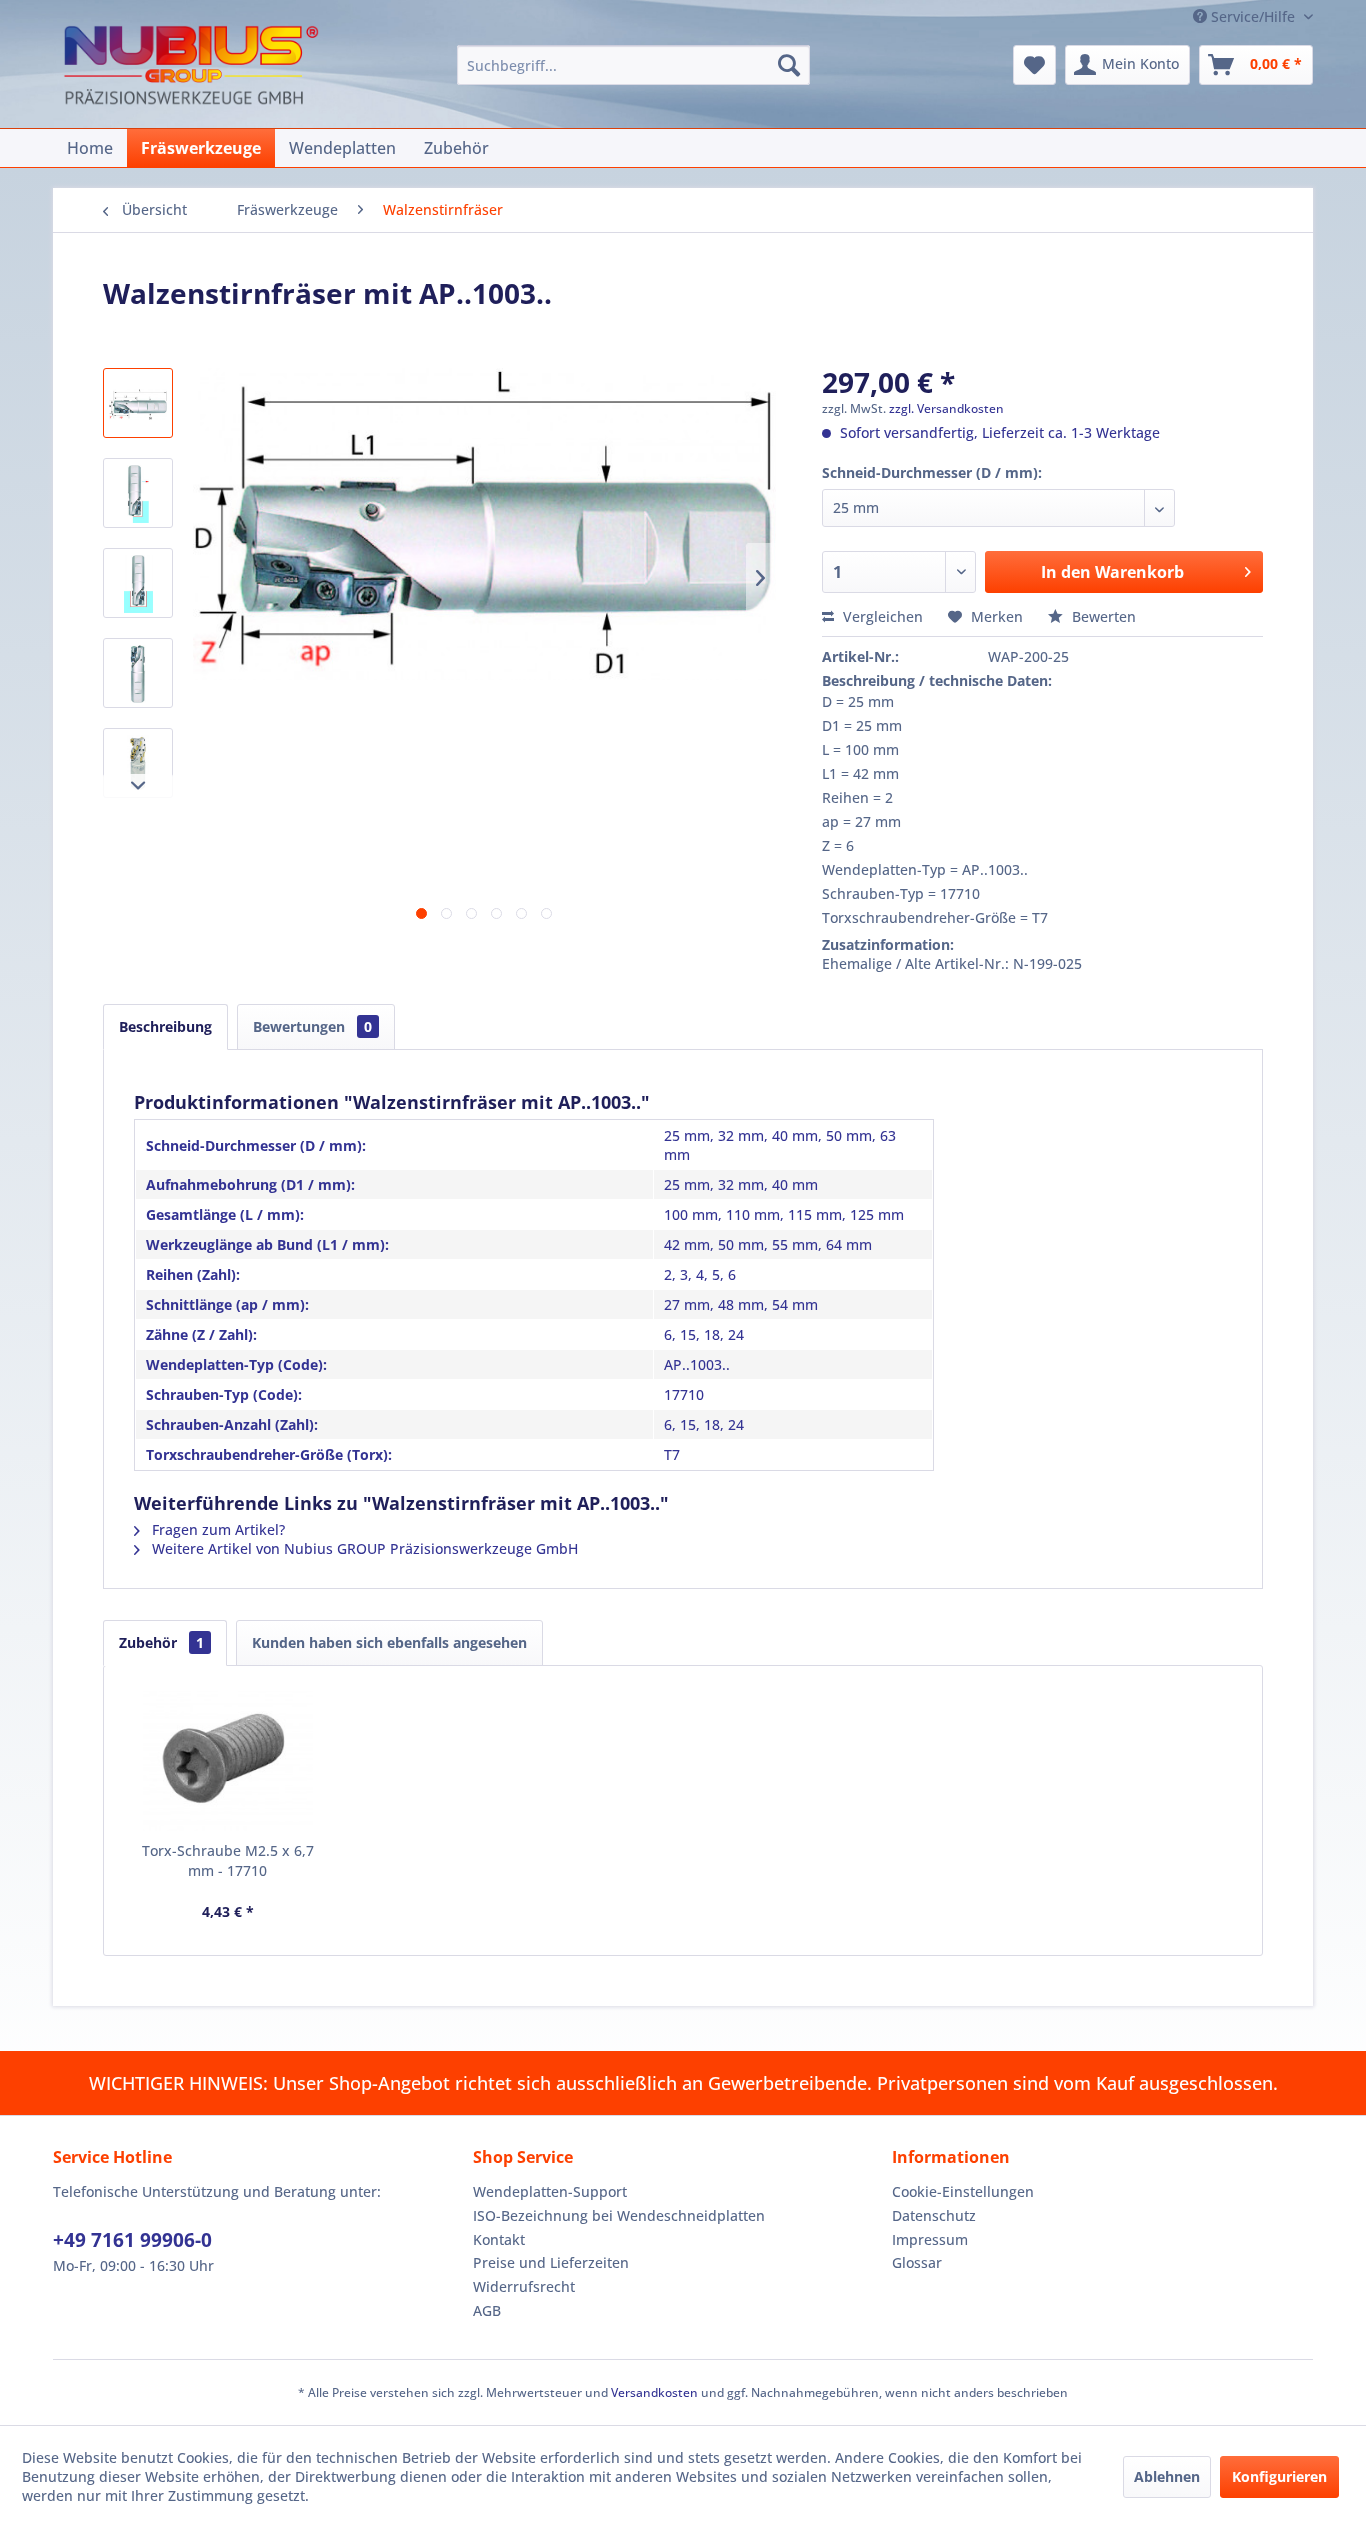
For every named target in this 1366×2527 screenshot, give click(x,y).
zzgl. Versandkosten (946, 408)
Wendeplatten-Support (550, 2191)
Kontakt (499, 2239)
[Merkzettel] (1034, 65)
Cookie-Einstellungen (963, 2191)
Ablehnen (1167, 2476)
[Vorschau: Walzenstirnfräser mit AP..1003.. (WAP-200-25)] (138, 673)
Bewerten (1102, 616)
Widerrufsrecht (524, 2286)
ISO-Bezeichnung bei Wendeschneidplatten (619, 2215)
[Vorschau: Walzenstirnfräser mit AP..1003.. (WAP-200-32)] (138, 763)
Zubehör (161, 1642)
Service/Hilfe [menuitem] (1253, 16)
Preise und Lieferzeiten (551, 2262)
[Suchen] (789, 65)
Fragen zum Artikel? (216, 1529)
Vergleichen (881, 616)
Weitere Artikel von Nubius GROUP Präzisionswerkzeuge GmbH (363, 1548)
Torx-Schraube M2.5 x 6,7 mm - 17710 (228, 1860)
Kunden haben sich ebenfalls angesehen (389, 1642)
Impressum (930, 2239)
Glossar (917, 2262)
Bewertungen (312, 1026)
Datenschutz (934, 2215)
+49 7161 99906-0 (132, 2240)
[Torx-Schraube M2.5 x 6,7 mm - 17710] (228, 1761)
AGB (487, 2310)
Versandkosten (654, 2392)
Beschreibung (165, 1026)
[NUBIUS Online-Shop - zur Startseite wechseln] (191, 67)
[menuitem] (633, 65)
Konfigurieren (1279, 2476)
